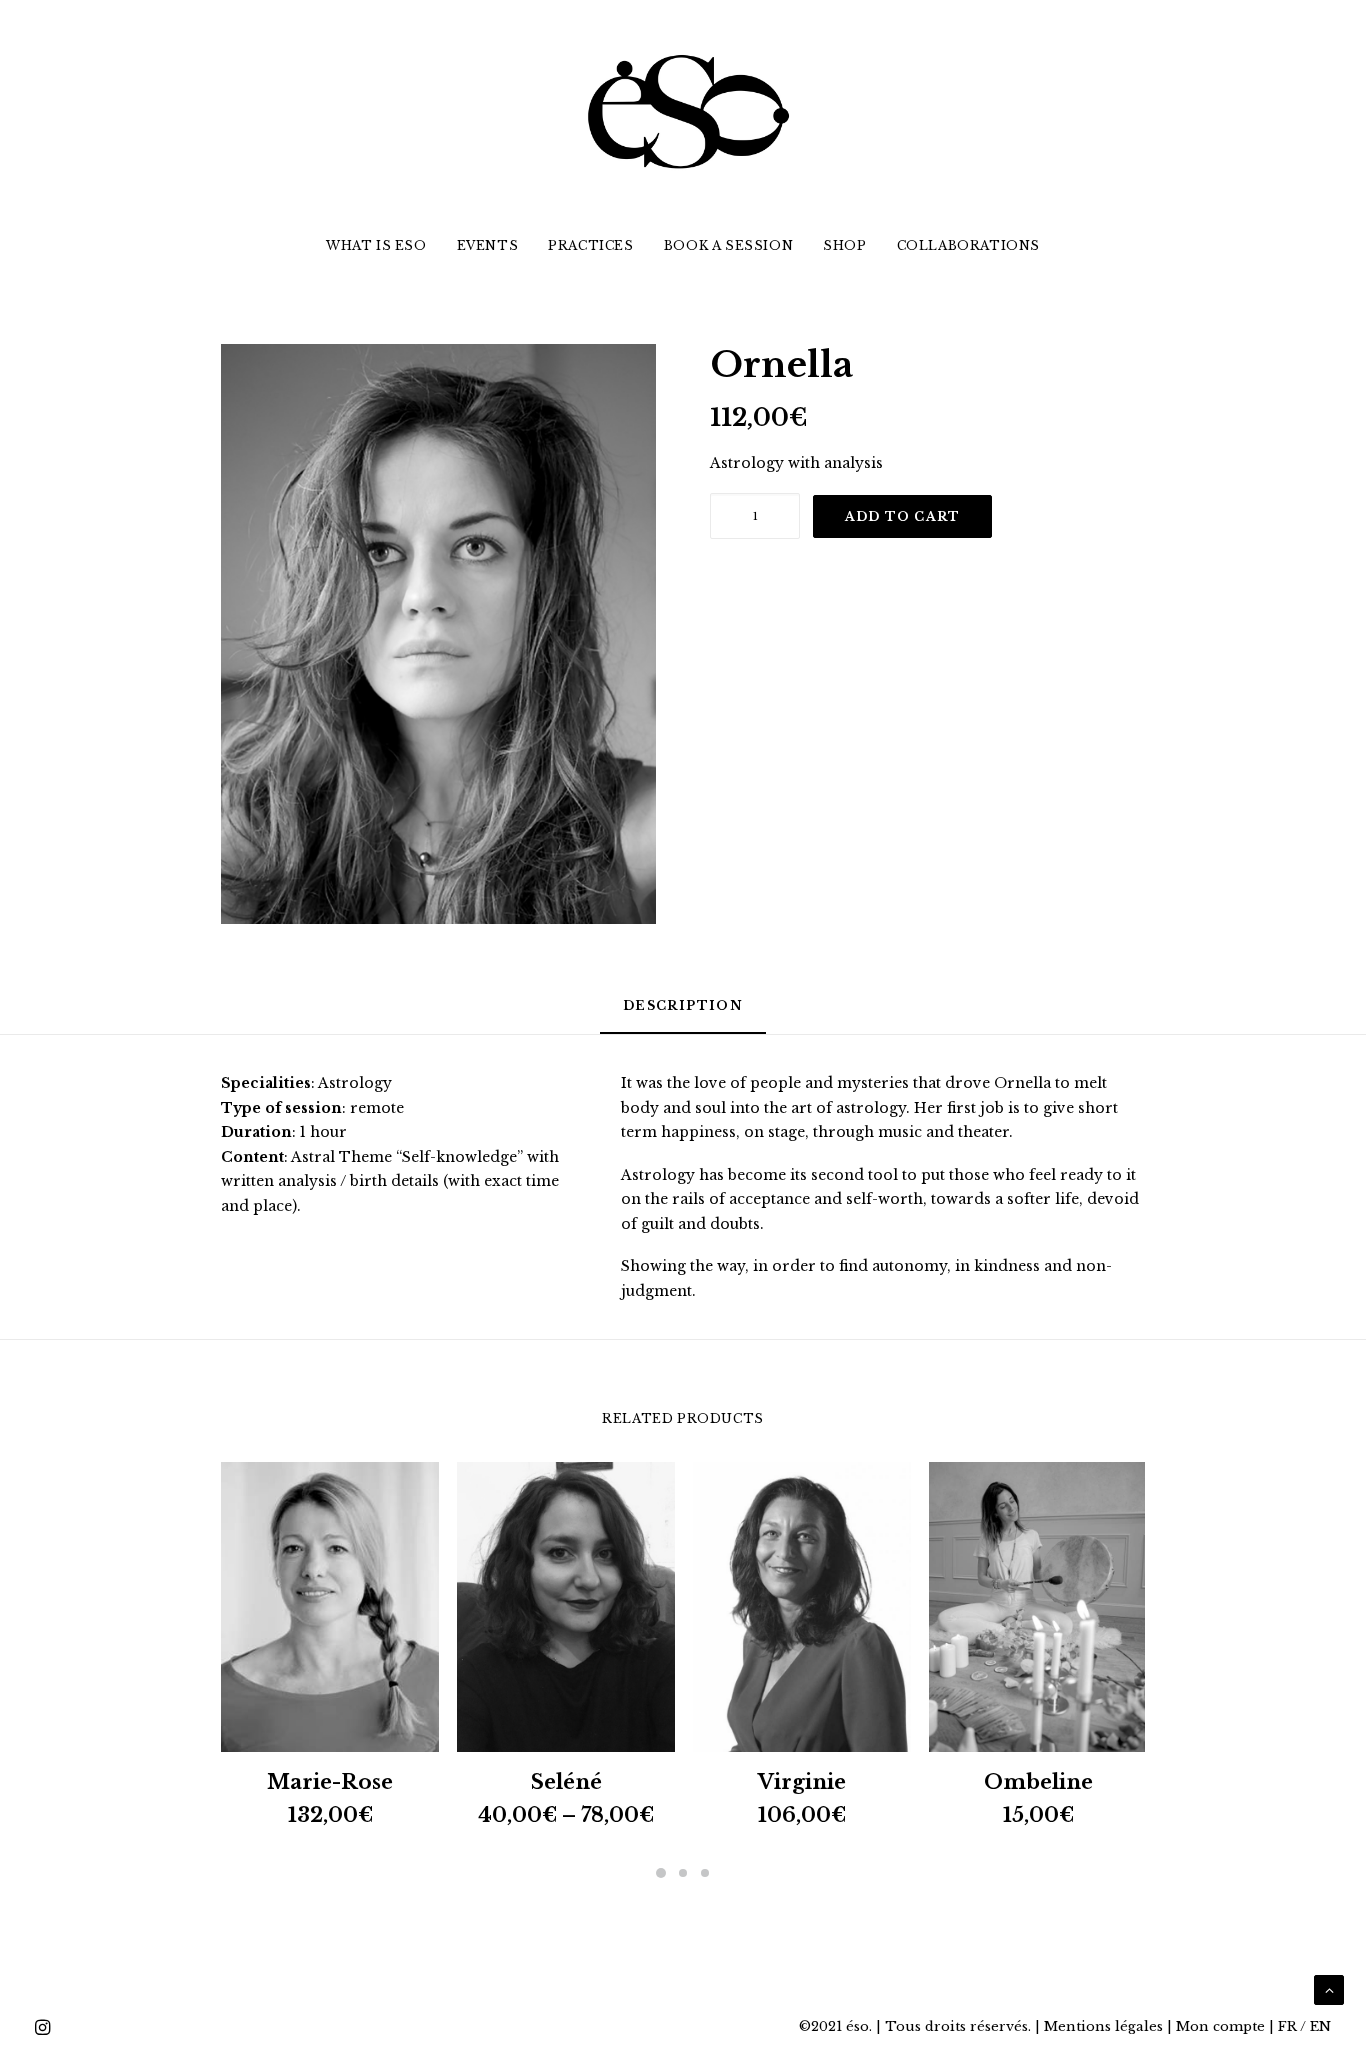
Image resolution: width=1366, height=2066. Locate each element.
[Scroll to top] (1329, 1989)
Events (488, 245)
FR (1287, 2026)
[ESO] (683, 109)
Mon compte (1220, 2026)
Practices (590, 245)
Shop (844, 245)
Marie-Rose (330, 1782)
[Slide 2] (683, 1873)
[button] (438, 634)
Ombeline (1038, 1782)
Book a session (728, 245)
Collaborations (968, 245)
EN (1320, 2026)
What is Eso (376, 245)
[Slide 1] (661, 1873)
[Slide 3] (705, 1873)
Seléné (566, 1782)
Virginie (802, 1782)
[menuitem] (383, 246)
